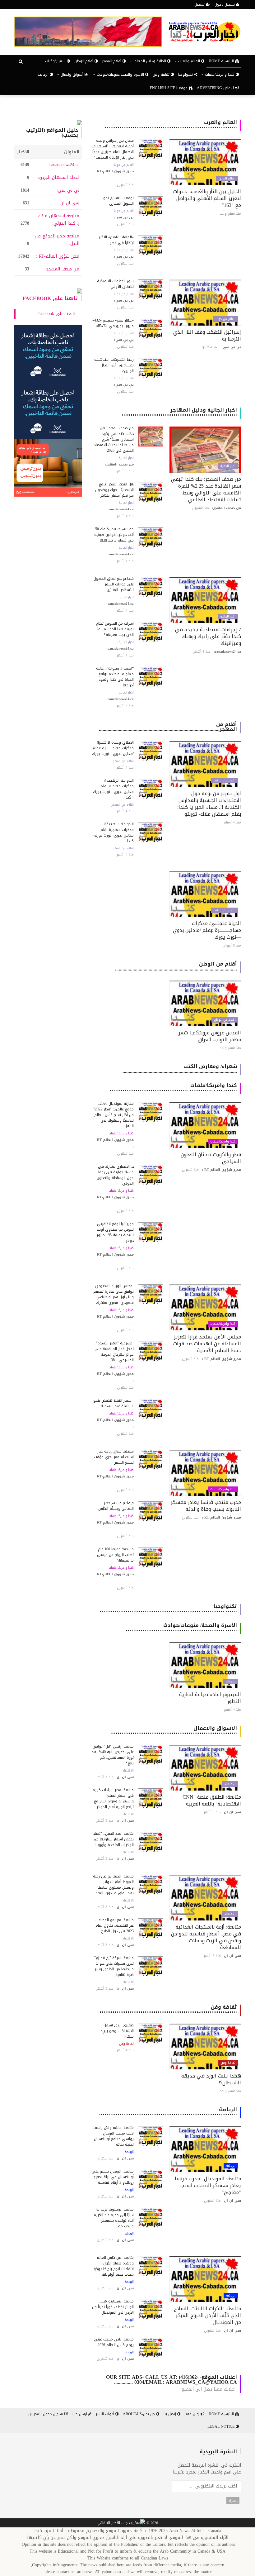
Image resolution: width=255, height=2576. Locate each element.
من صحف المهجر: (63, 269)
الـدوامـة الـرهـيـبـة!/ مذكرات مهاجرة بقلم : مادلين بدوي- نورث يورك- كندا (113, 832)
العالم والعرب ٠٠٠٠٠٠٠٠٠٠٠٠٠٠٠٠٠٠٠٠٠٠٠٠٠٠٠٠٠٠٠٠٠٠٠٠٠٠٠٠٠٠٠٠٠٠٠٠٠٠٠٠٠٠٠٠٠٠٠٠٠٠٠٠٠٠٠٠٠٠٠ (171, 125)
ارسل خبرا (80, 2414)
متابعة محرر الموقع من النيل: (57, 240)
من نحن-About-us (139, 2414)
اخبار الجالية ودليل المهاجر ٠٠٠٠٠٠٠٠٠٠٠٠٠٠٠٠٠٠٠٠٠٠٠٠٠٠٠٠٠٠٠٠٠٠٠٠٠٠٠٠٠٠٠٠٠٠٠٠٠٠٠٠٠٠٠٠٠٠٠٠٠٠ (179, 412)
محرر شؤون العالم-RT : (58, 256)
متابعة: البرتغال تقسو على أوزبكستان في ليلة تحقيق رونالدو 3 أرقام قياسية (113, 2177)
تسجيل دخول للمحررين (46, 2414)
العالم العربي (227, 179)
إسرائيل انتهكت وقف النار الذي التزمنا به (207, 335)
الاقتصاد (230, 1784)
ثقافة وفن (162, 74)
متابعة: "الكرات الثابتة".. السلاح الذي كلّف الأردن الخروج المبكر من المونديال (207, 2315)
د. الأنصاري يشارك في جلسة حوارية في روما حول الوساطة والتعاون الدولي (115, 1175)
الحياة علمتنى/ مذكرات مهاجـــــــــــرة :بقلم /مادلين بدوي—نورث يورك (207, 930)
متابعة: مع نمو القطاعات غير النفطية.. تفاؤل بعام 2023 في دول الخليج (114, 1925)
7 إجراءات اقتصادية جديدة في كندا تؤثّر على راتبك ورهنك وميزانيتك (208, 636)
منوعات (231, 1682)
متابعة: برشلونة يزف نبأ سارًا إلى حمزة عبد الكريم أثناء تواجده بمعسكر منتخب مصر (114, 2218)
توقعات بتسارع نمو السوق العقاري (118, 201)
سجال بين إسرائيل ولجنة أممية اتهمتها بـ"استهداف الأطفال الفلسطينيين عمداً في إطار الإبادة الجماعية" (113, 149)
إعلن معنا (193, 2414)
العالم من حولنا (124, 165)
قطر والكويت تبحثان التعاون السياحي (211, 1158)
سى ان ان (70, 203)
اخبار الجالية (228, 466)
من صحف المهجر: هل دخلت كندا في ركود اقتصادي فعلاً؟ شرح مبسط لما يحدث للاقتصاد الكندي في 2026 (114, 439)
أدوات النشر (106, 2414)
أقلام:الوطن (84, 61)
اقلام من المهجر (224, 780)
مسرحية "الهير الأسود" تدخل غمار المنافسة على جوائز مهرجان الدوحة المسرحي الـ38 (114, 1352)
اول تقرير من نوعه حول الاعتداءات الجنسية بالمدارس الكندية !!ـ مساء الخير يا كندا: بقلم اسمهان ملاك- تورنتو (209, 804)
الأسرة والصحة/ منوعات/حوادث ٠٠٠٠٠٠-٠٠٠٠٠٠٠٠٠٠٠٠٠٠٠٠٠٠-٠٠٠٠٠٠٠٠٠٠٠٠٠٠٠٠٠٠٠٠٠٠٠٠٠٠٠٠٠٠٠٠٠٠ (181, 1628)
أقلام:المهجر (112, 61)
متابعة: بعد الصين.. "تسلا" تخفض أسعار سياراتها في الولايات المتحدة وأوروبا (113, 1839)
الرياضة (44, 74)
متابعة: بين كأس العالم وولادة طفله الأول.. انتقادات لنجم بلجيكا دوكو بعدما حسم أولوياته (114, 2266)
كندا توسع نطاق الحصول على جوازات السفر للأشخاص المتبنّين (114, 584)
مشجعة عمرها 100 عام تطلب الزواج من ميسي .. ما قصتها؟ (114, 1555)
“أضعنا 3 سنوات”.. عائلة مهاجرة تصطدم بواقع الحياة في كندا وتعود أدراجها (115, 677)
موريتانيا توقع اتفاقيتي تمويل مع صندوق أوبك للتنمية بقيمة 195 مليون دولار (115, 1232)
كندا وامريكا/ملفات (223, 1142)
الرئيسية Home (222, 61)
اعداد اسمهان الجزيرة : (57, 177)
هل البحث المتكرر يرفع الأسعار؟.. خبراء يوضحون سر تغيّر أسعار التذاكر (114, 490)
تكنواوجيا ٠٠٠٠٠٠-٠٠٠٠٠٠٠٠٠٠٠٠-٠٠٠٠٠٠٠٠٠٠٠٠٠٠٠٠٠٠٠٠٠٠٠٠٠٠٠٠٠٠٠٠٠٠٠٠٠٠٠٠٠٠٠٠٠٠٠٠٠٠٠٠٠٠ (168, 1609)
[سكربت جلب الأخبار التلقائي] (121, 2523)
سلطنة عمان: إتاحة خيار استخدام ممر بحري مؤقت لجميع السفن (114, 1457)
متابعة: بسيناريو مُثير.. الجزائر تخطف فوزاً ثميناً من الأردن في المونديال (113, 2307)
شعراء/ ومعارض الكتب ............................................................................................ (180, 1069)
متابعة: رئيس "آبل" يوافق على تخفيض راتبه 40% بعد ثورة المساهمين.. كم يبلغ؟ (113, 1755)
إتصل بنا (170, 2414)
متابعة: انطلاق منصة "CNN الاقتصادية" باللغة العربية (212, 1800)
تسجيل (200, 4)
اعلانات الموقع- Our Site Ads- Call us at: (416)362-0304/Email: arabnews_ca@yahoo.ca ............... (172, 2380)
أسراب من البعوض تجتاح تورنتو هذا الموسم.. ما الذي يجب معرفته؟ (115, 629)
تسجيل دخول (225, 4)
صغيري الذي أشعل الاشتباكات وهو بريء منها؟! (117, 2031)
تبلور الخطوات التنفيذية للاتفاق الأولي (115, 284)
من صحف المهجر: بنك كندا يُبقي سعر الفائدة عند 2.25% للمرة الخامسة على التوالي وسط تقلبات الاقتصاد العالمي (206, 489)
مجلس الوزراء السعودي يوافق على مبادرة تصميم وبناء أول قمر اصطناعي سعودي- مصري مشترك (114, 1294)
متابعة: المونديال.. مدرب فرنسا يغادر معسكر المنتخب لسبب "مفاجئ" (208, 2185)
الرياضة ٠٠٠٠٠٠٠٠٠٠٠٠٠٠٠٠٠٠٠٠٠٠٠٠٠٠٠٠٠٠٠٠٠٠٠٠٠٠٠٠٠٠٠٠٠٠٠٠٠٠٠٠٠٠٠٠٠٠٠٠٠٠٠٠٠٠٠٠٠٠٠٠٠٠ (168, 2112)
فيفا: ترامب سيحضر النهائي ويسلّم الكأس (116, 1506)
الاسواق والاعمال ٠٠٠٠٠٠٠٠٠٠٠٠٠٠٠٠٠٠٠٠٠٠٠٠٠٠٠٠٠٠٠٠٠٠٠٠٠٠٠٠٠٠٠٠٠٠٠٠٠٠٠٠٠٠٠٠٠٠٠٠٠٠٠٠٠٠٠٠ (174, 1731)
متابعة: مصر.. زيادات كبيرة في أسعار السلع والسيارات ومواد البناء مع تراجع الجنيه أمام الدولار (113, 1798)
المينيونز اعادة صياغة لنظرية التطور (210, 1698)
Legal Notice (222, 2426)
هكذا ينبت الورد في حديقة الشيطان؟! (211, 2079)
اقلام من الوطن (225, 1020)
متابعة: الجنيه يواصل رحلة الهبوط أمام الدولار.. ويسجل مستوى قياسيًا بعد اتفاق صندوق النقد (113, 1885)
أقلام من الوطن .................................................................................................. (176, 966)
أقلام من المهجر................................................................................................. (168, 727)
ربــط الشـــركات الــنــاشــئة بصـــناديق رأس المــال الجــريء (114, 365)
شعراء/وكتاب (56, 61)
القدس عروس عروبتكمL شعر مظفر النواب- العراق (210, 1036)
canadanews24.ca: (64, 165)
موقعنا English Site (169, 88)
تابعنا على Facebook (50, 298)
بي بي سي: (68, 190)
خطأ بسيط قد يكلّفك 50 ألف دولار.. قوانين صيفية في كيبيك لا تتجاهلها (114, 535)
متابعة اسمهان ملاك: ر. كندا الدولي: (58, 219)
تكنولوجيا (186, 74)
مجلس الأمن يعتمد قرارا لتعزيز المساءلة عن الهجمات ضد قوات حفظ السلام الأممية (207, 1344)
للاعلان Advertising (216, 88)
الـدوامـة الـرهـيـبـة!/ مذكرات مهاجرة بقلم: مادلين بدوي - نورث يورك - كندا (113, 789)
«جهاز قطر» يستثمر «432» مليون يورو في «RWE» (113, 323)
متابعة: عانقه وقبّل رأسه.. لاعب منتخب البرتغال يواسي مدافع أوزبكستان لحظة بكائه (113, 2136)
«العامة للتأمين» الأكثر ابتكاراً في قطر (116, 240)
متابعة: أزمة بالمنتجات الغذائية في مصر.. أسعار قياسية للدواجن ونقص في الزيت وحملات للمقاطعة (206, 1937)
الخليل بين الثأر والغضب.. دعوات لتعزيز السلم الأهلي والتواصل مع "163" (207, 198)
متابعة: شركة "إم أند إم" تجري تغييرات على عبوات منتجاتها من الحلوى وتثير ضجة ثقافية (114, 1966)
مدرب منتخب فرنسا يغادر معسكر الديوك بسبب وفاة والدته (206, 1506)
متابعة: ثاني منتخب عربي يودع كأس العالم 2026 (114, 2342)
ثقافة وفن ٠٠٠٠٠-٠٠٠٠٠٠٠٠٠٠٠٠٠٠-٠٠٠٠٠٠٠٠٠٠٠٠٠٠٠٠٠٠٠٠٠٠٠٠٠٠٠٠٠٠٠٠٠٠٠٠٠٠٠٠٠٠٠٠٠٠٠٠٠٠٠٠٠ (168, 2009)
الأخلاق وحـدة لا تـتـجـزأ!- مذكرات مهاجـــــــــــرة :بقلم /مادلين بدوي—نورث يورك (113, 748)
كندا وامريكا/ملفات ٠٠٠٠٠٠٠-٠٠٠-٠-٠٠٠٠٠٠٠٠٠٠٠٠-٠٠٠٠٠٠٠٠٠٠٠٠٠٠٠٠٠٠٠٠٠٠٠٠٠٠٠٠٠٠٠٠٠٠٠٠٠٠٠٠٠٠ (173, 1088)
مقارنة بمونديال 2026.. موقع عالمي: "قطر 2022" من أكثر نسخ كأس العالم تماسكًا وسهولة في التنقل (114, 1115)
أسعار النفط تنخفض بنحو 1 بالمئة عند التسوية (114, 1403)
